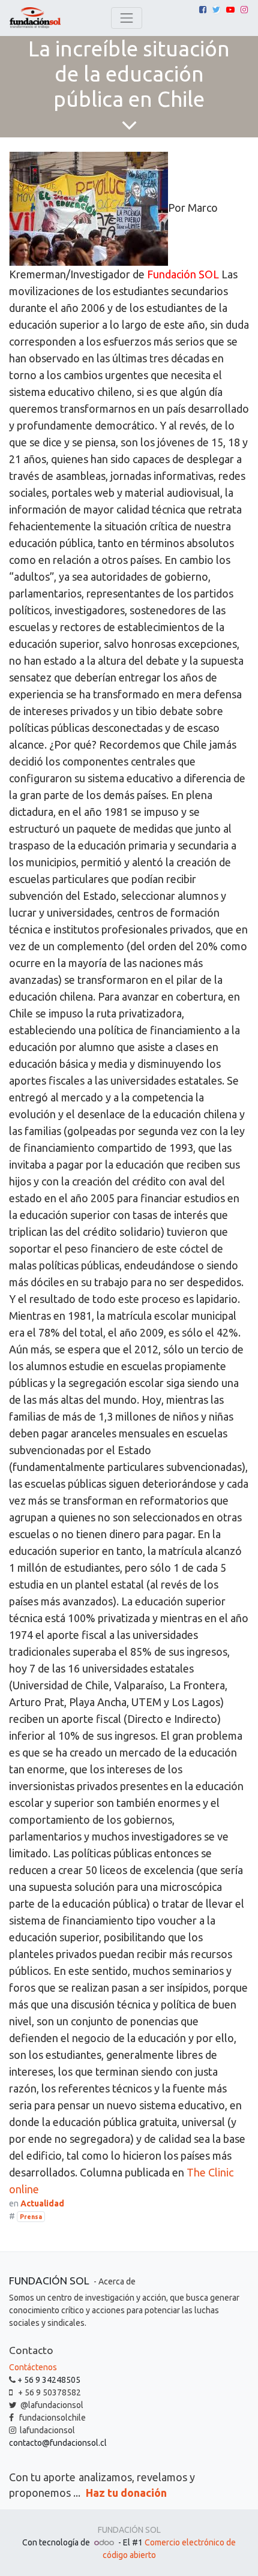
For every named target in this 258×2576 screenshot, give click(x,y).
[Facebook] (203, 10)
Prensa (31, 2217)
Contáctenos (33, 2367)
